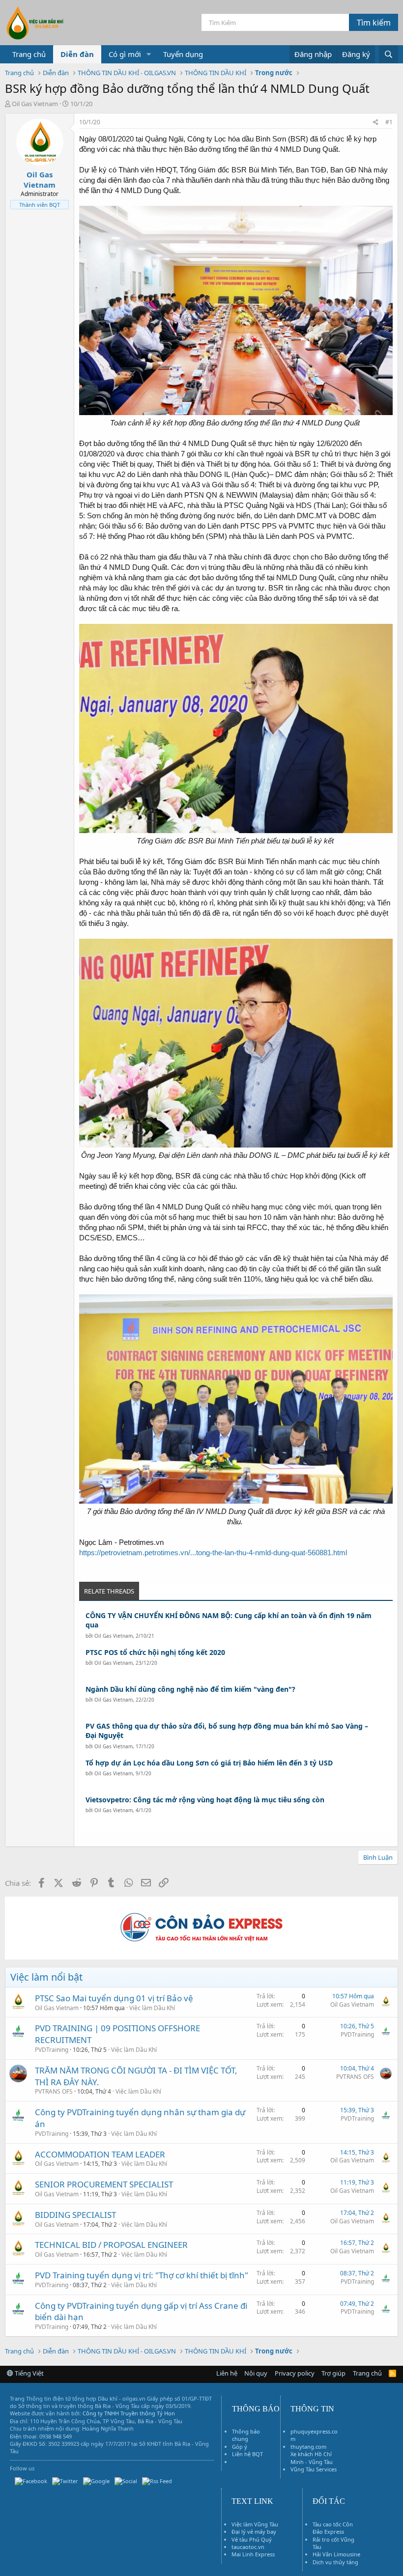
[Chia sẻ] (376, 123)
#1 (389, 122)
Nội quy (256, 2373)
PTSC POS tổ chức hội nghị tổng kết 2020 (155, 1652)
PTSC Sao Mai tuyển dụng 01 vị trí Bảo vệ (114, 1998)
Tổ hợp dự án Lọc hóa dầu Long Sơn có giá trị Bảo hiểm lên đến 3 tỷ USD (209, 1763)
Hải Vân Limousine (336, 2554)
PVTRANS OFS (54, 2091)
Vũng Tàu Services (314, 2469)
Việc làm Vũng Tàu (255, 2524)
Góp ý (240, 2447)
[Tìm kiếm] (389, 54)
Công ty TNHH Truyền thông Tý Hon (129, 2413)
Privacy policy (295, 2373)
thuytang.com (308, 2447)
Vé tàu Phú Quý (252, 2539)
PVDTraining (52, 2050)
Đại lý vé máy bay (254, 2532)
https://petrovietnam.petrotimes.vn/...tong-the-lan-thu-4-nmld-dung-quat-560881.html (213, 1553)
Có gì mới (125, 54)
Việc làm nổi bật (46, 1977)
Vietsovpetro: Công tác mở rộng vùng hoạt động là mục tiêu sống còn (205, 1800)
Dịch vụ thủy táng (335, 2562)
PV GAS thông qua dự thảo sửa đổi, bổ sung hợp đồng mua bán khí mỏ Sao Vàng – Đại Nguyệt (227, 1731)
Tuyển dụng (183, 54)
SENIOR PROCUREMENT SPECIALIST (104, 2184)
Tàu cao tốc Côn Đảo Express (333, 2528)
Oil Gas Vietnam (114, 1636)
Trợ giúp (333, 2373)
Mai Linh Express (253, 2554)
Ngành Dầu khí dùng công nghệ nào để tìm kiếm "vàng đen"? (190, 1689)
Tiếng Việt (29, 2373)
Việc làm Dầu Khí (152, 2008)
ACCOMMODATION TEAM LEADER (100, 2154)
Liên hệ (227, 2373)
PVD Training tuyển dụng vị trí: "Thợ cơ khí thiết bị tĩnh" (142, 2275)
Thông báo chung (246, 2435)
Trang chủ (29, 54)
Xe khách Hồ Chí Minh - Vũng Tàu (312, 2458)
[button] (149, 54)
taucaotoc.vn (248, 2547)
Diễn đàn (77, 54)
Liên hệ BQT (247, 2454)
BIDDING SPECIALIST (75, 2215)
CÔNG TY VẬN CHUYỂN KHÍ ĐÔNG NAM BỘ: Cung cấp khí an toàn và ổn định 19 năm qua (229, 1620)
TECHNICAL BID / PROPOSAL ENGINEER (111, 2245)
